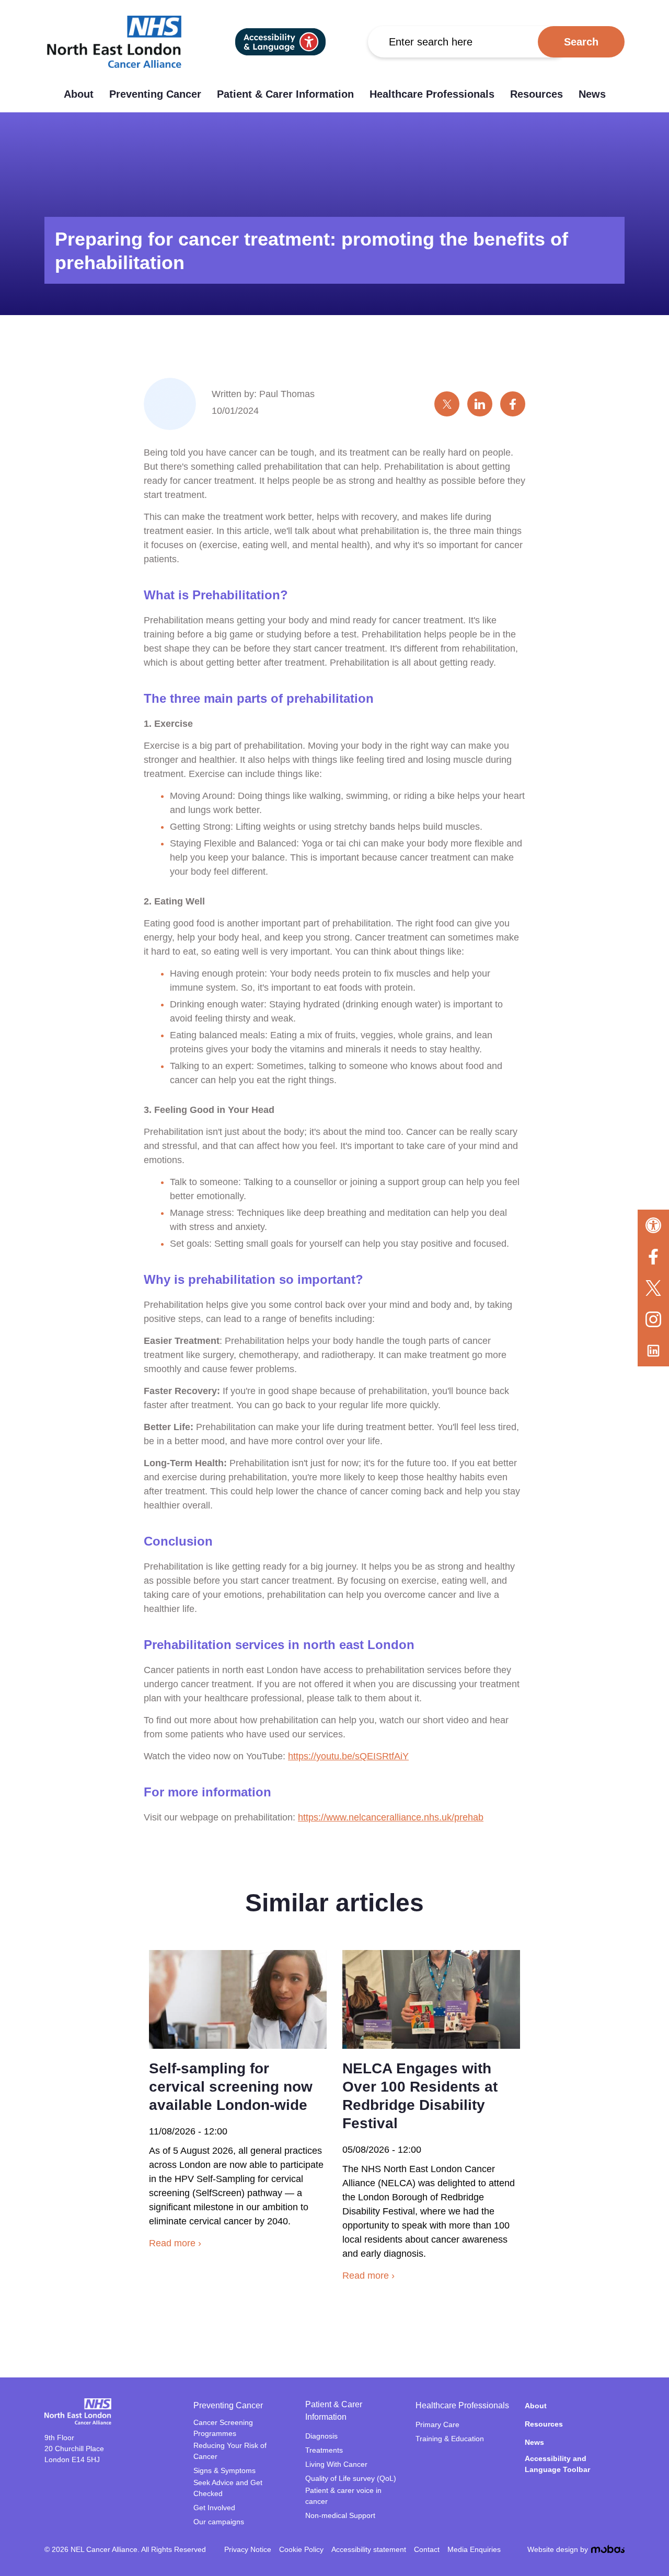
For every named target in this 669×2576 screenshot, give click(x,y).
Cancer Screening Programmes (223, 2428)
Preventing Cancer (155, 94)
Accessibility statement (369, 2549)
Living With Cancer (336, 2464)
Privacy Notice (248, 2549)
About (79, 94)
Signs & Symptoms (224, 2470)
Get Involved (214, 2508)
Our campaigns (219, 2522)
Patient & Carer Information (285, 94)
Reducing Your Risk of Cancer (230, 2451)
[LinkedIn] (653, 1351)
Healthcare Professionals (432, 94)
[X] (653, 1288)
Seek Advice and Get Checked (228, 2488)
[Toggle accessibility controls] (653, 1225)
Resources (537, 94)
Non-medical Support (340, 2515)
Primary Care (437, 2424)
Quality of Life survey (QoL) (351, 2478)
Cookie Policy (301, 2549)
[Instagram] (653, 1319)
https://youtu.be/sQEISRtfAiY (348, 1756)
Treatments (324, 2450)
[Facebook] (653, 1257)
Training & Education (450, 2439)
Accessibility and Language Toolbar (557, 2464)
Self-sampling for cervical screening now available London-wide (231, 2087)
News (592, 94)
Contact (427, 2549)
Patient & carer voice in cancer (343, 2496)
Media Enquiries (474, 2549)
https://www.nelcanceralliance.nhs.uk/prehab (391, 1817)
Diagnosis (321, 2436)
